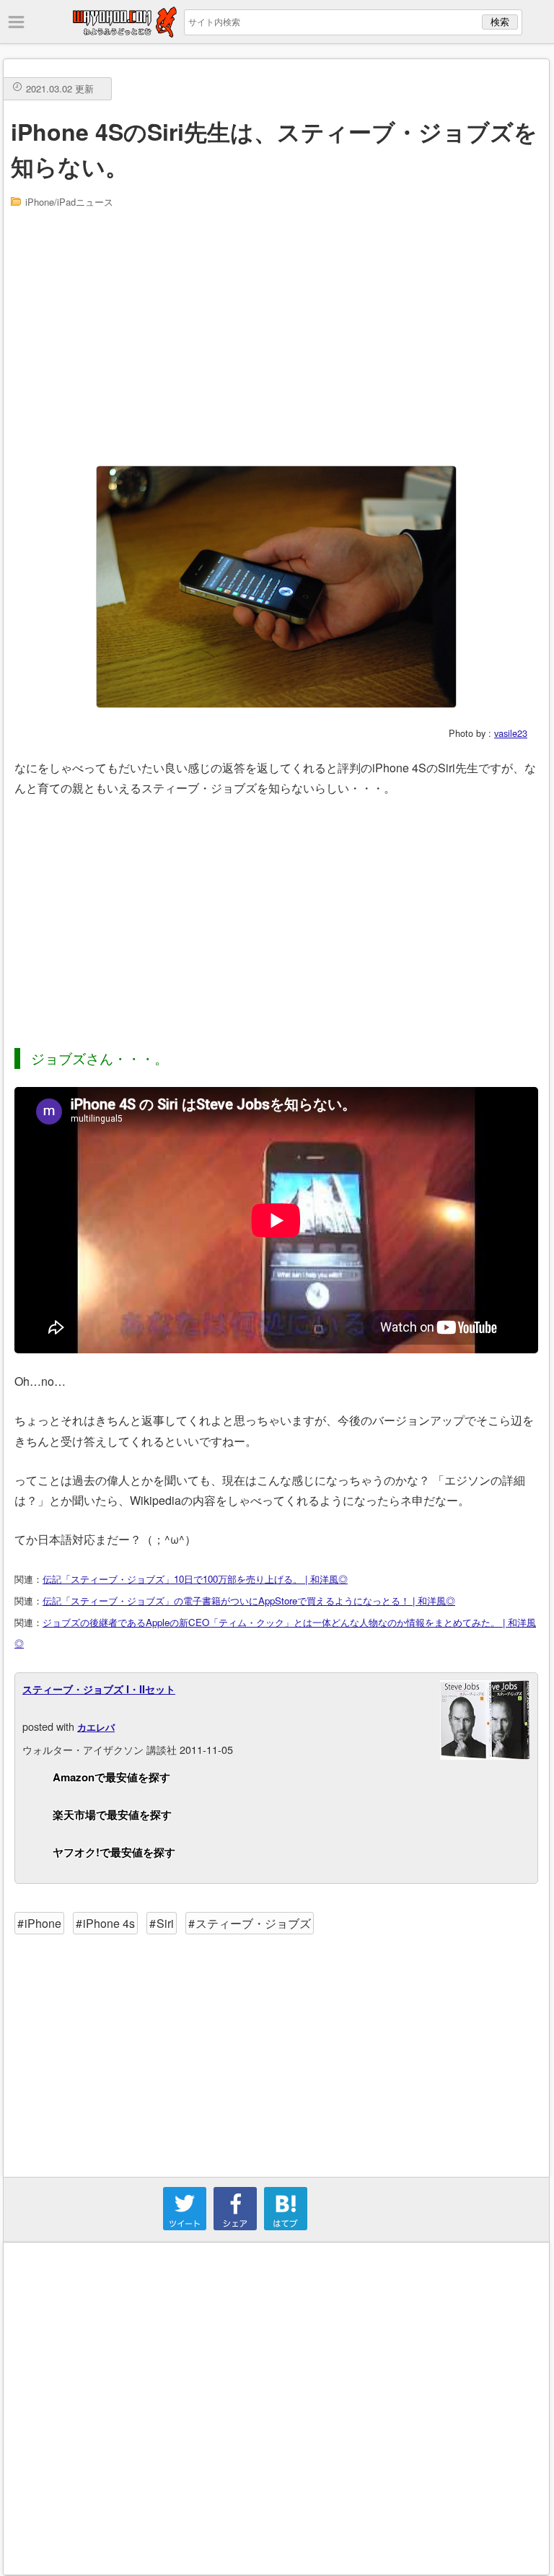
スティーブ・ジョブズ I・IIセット (99, 1689)
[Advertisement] (277, 336)
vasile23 (511, 733)
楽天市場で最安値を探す (112, 1815)
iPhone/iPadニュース (69, 202)
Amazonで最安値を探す (111, 1777)
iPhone (43, 1923)
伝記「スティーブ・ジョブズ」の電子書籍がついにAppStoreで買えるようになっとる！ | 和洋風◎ (249, 1601)
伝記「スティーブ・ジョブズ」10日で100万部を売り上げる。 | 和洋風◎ (195, 1579)
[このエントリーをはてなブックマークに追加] (286, 2226)
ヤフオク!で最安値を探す (114, 1852)
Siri (165, 1923)
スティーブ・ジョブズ (253, 1923)
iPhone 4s (109, 1923)
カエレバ (96, 1727)
